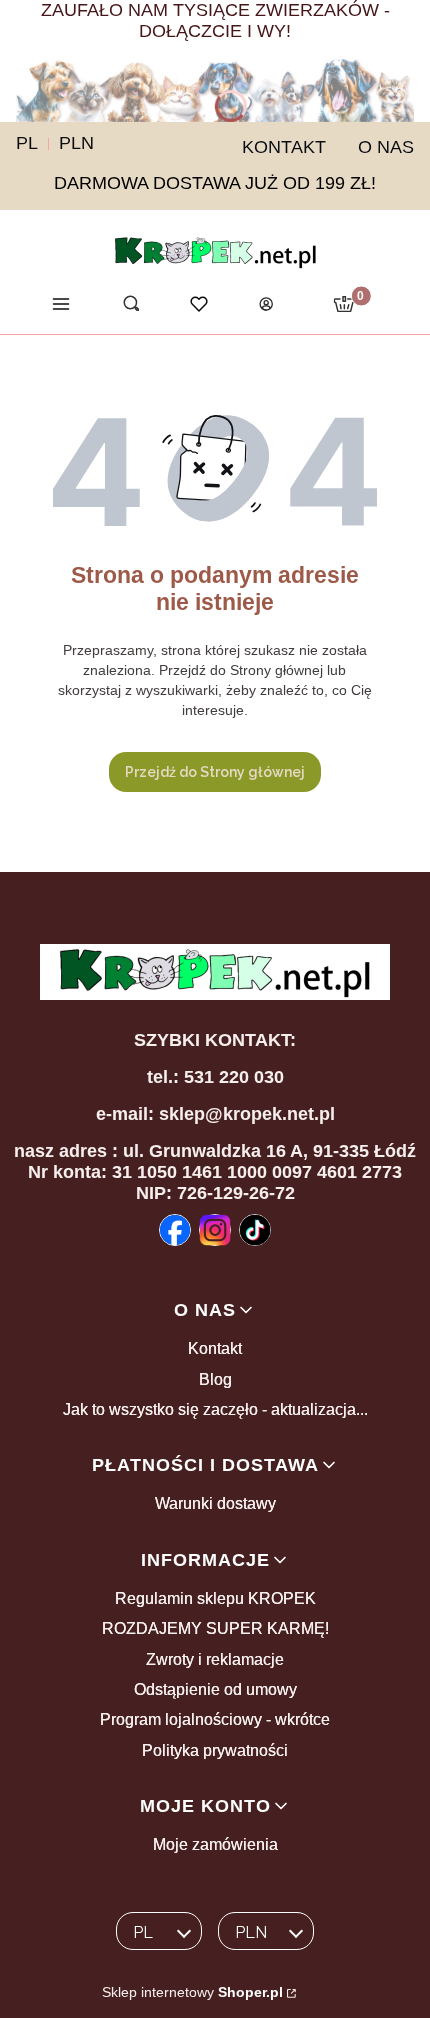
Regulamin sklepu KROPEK (215, 1598)
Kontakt (215, 1348)
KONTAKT (284, 147)
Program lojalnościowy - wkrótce (215, 1719)
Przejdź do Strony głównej (215, 772)
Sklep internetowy (192, 1992)
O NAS (386, 147)
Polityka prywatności (215, 1750)
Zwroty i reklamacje (215, 1659)
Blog (215, 1379)
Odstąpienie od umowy (215, 1689)
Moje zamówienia (215, 1844)
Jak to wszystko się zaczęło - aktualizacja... (215, 1409)
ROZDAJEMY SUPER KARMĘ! (215, 1628)
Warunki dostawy (215, 1503)
